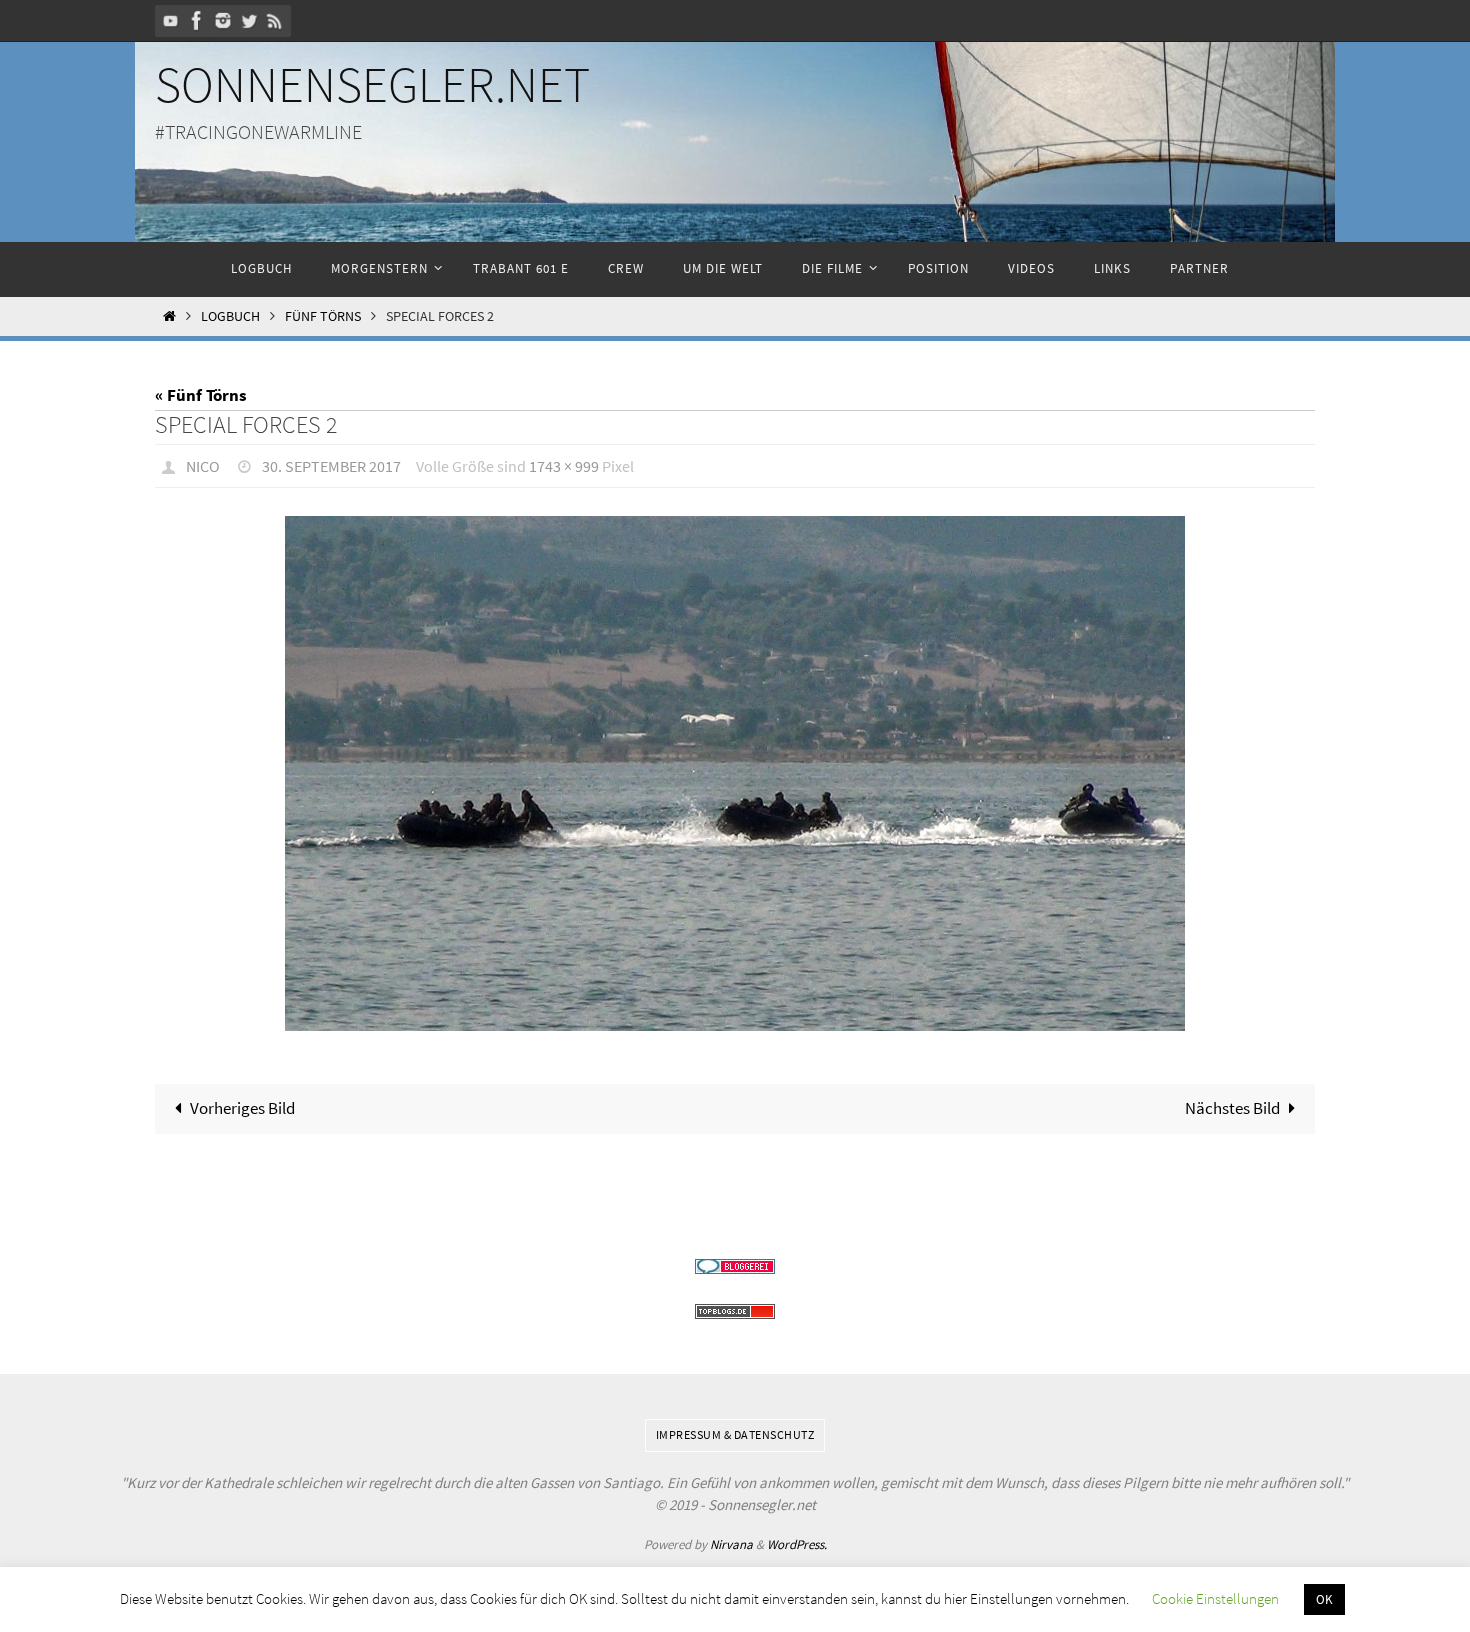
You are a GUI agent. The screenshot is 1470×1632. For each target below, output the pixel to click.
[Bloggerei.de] (735, 1266)
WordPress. (797, 1544)
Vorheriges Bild (242, 1108)
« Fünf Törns (201, 395)
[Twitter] (249, 20)
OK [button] (1324, 1599)
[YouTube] (171, 20)
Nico (203, 466)
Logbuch (230, 316)
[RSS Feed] (275, 20)
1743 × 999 (564, 466)
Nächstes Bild (1232, 1108)
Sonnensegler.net (372, 84)
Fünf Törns (323, 316)
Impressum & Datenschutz (735, 1434)
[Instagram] (223, 20)
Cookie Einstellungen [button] (1215, 1598)
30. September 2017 (331, 466)
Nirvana (731, 1544)
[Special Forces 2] (735, 774)
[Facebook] (197, 20)
